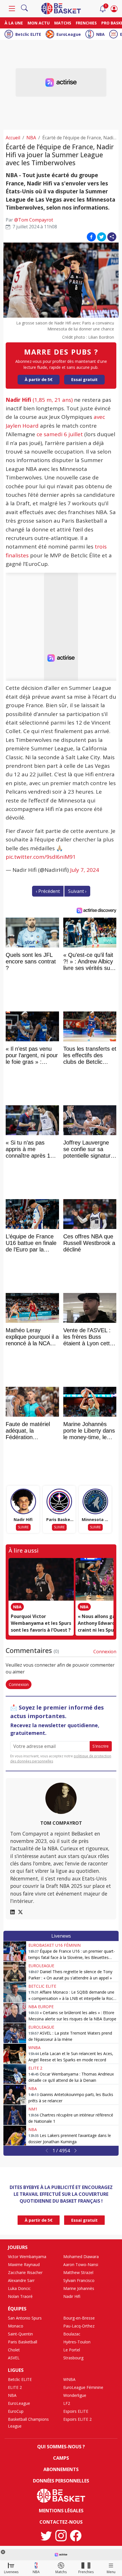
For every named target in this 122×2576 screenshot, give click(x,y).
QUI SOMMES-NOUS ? (61, 2447)
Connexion (105, 1652)
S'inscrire (101, 1746)
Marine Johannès (79, 2288)
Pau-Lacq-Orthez (79, 2326)
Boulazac (72, 2334)
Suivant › (77, 891)
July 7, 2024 (85, 870)
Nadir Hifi (72, 2296)
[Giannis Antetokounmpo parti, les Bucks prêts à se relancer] (15, 2095)
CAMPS (61, 2458)
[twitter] (46, 2536)
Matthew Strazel (78, 2272)
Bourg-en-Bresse (79, 2318)
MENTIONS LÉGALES (61, 2511)
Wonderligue (75, 2395)
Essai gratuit (84, 379)
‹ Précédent (48, 891)
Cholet (14, 2350)
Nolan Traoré (20, 2296)
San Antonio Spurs (25, 2318)
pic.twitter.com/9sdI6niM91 (41, 857)
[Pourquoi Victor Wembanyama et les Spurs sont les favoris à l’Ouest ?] (41, 1579)
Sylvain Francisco (79, 2280)
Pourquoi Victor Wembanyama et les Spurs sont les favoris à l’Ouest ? (41, 1623)
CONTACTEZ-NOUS (61, 2522)
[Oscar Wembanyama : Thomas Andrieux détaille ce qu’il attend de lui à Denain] (15, 2074)
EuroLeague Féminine (83, 2387)
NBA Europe (41, 2007)
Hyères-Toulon (77, 2342)
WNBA (34, 2048)
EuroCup (16, 2411)
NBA (100, 34)
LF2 (67, 2403)
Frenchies (86, 23)
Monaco (16, 2326)
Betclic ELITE (28, 34)
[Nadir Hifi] (23, 1501)
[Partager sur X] (102, 237)
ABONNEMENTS (61, 2469)
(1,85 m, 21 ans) (39, 400)
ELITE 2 (35, 2068)
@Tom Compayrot (34, 220)
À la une (14, 23)
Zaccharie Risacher (25, 2272)
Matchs (63, 23)
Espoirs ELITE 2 (77, 2419)
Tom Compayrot (61, 1823)
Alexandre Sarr (21, 2280)
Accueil (13, 138)
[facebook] (76, 2536)
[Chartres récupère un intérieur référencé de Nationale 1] (15, 2115)
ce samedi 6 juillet (60, 434)
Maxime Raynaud (24, 2264)
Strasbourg (73, 2358)
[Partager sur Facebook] (91, 237)
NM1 (33, 2109)
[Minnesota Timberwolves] (95, 1501)
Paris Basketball (23, 2342)
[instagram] (61, 2536)
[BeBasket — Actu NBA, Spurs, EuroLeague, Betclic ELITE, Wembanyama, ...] (61, 8)
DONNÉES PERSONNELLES (61, 2481)
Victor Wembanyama (27, 2257)
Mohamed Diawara (81, 2257)
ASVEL (14, 2358)
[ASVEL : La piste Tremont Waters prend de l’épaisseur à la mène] (15, 2033)
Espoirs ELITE (76, 2411)
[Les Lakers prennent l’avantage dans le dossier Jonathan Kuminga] (15, 2136)
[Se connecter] (114, 9)
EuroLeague (69, 34)
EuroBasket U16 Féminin (54, 1945)
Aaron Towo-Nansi (81, 2264)
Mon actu (39, 23)
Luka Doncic (19, 2288)
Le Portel (72, 2350)
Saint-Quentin (20, 2334)
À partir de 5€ (39, 379)
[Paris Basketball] (59, 1501)
